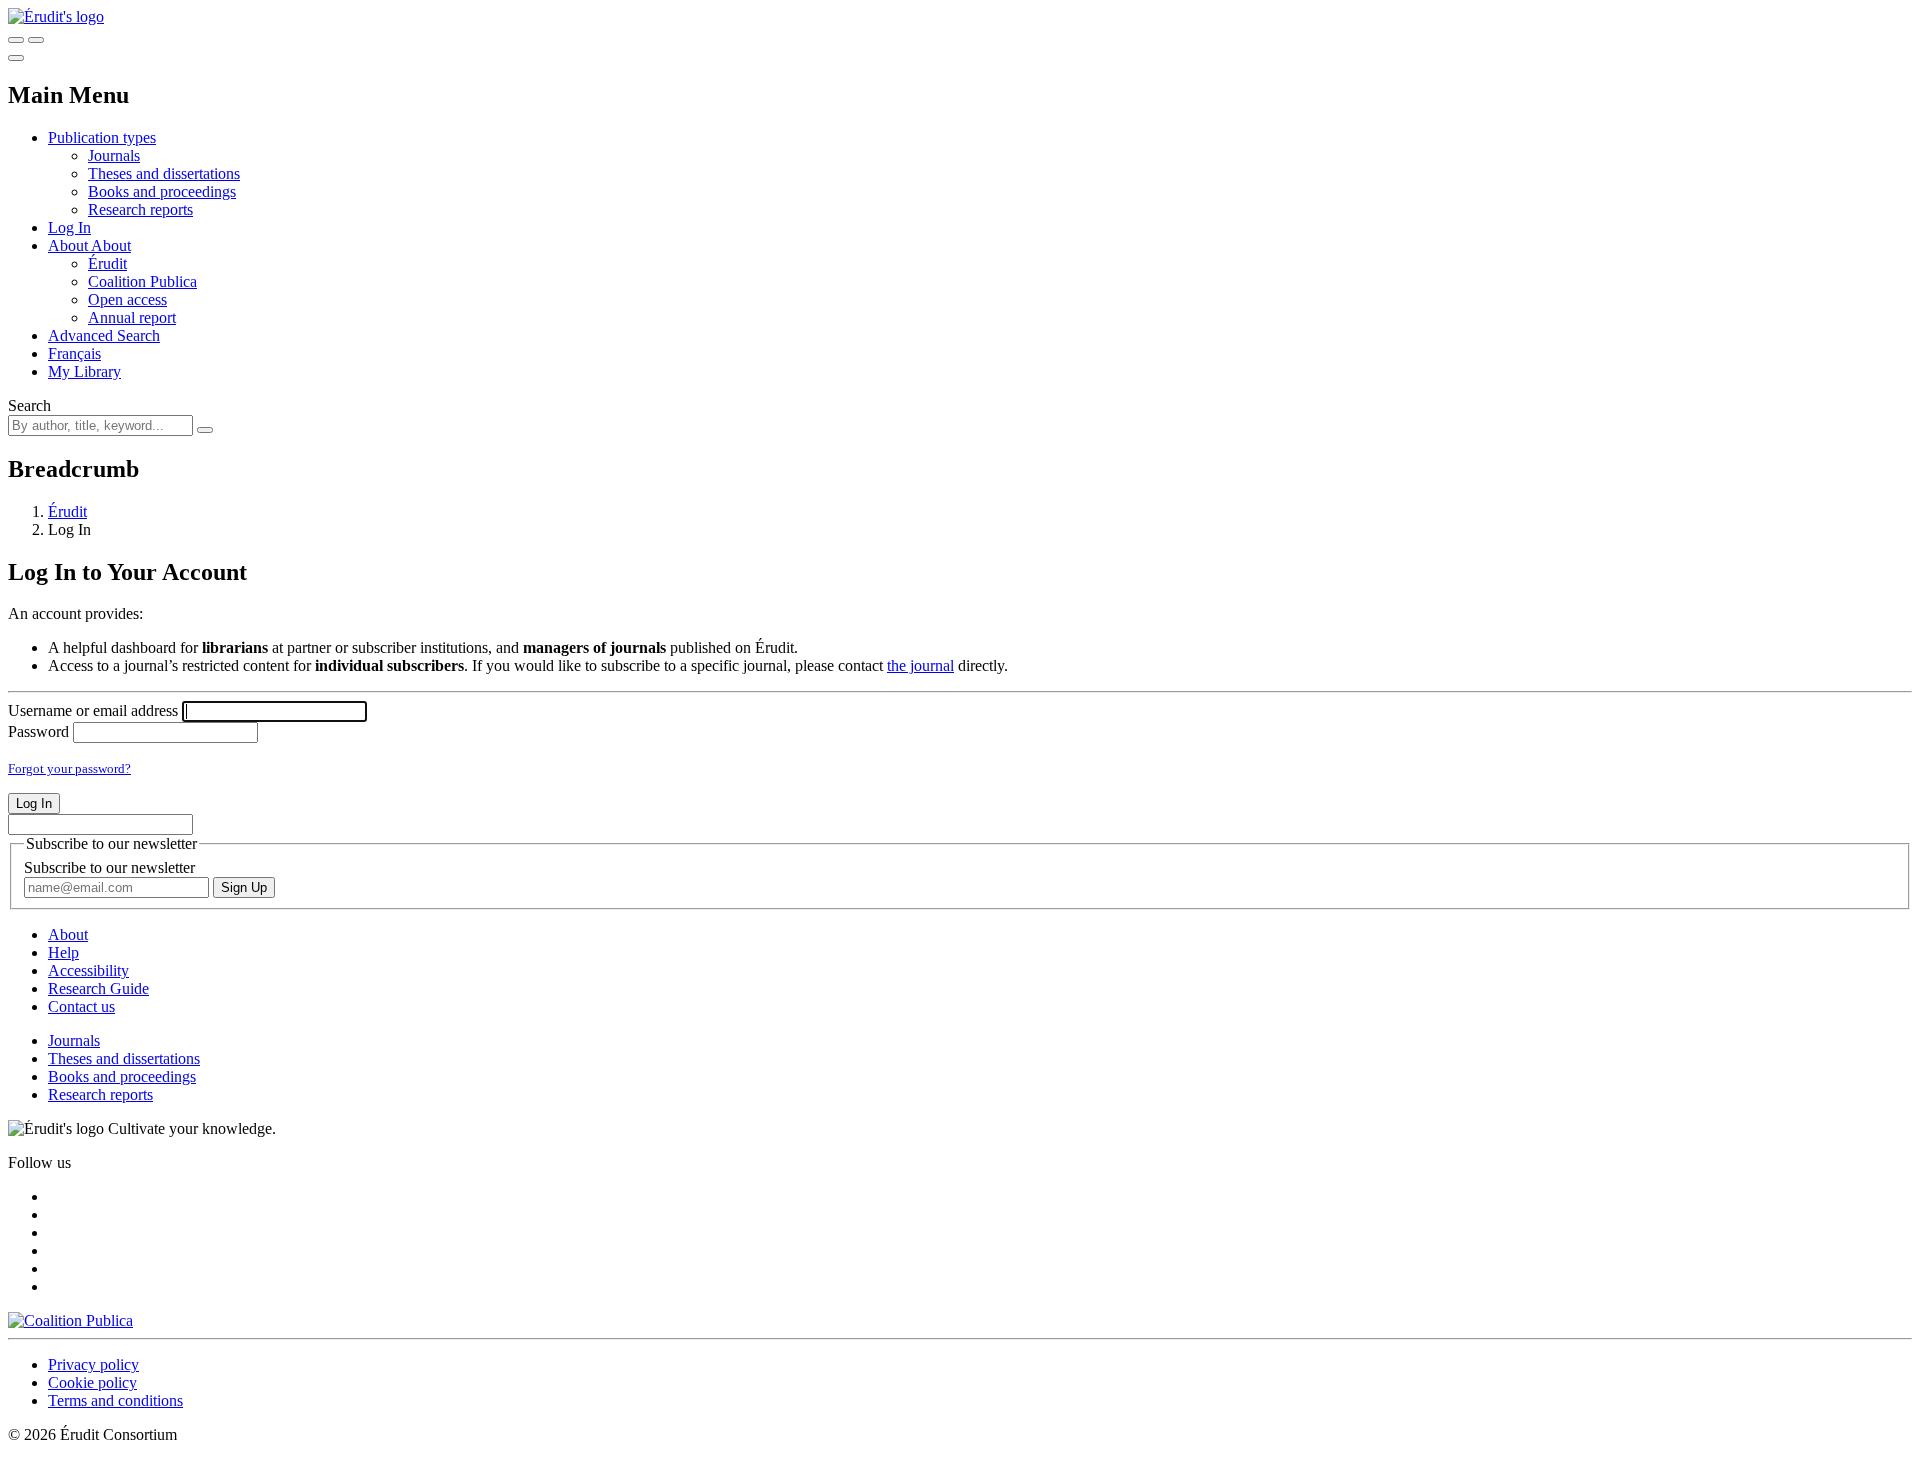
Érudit (107, 263)
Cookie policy (92, 1382)
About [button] (69, 245)
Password (38, 731)
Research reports (140, 209)
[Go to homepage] (56, 16)
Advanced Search (104, 335)
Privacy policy (93, 1364)
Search (29, 405)
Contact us (81, 1006)
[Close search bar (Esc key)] (36, 40)
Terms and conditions (115, 1400)
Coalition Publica (142, 281)
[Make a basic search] (16, 40)
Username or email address (93, 710)
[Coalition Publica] (70, 1320)
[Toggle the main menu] (16, 58)
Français (74, 353)
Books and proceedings (162, 191)
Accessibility (88, 970)
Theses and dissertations (164, 173)
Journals (114, 155)
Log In (69, 227)
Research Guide (98, 988)
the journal (920, 665)
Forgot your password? (69, 768)
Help (63, 952)
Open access (127, 299)
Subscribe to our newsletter (109, 867)
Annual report (132, 317)
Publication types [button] (102, 137)
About (111, 245)
